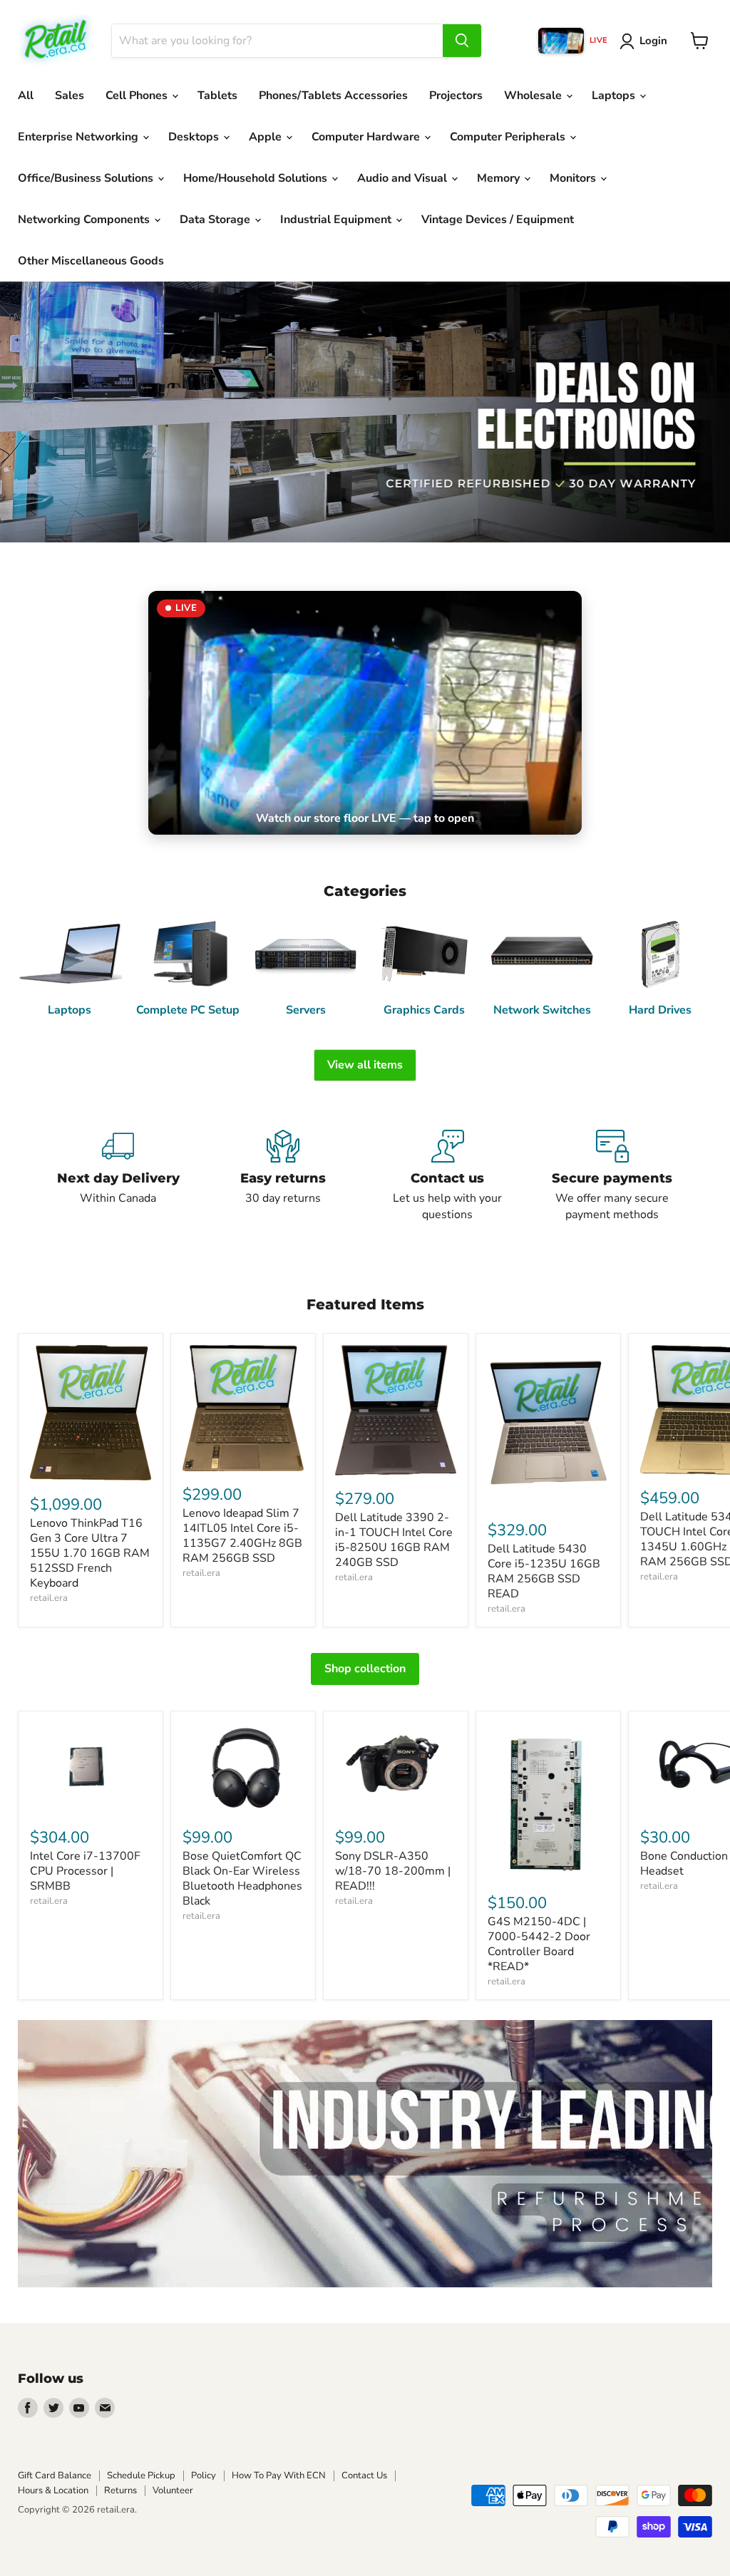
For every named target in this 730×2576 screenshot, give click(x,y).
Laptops (615, 96)
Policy (204, 2475)
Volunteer (173, 2490)
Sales (70, 96)
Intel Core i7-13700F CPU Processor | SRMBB (85, 1871)
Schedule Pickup (141, 2475)
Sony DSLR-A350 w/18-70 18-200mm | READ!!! (393, 1871)
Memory (500, 178)
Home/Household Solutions (257, 178)
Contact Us (364, 2475)
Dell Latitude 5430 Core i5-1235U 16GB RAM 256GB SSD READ (544, 1571)
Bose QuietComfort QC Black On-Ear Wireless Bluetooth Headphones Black (242, 1879)
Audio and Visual (403, 178)
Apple (267, 137)
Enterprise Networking (79, 137)
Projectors (456, 96)
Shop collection (365, 1669)
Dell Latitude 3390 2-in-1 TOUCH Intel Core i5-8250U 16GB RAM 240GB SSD (394, 1540)
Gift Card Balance (55, 2475)
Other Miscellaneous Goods (91, 261)
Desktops (195, 137)
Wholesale (534, 96)
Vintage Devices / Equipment (498, 220)
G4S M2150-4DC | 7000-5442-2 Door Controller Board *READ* (539, 1944)
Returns (120, 2490)
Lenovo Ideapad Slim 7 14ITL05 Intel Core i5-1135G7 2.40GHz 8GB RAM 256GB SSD (242, 1536)
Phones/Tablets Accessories (333, 96)
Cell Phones (138, 96)
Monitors (574, 178)
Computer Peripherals (509, 137)
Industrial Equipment (337, 220)
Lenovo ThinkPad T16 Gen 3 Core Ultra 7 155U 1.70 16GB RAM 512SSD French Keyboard (90, 1553)
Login (653, 41)
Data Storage (216, 220)
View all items (365, 1065)
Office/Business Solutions (87, 178)
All (26, 96)
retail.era (49, 1598)
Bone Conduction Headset (684, 1864)
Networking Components (85, 220)
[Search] (462, 41)
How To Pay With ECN (279, 2475)
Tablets (217, 96)
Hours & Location (53, 2490)
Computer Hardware (367, 137)
